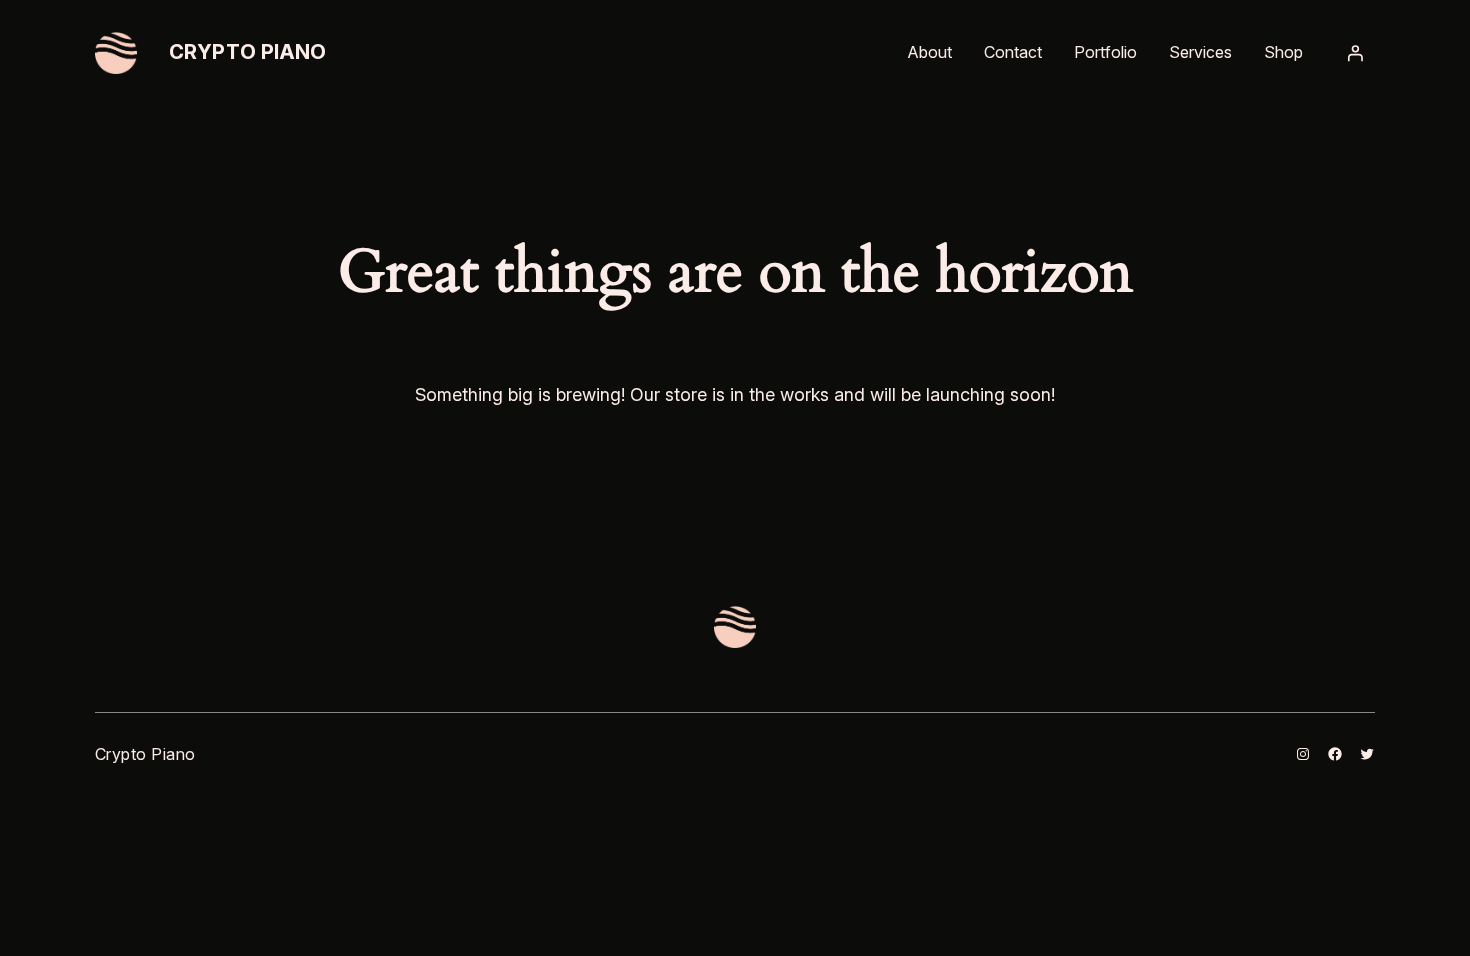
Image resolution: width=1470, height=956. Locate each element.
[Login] (1355, 53)
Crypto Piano (248, 52)
